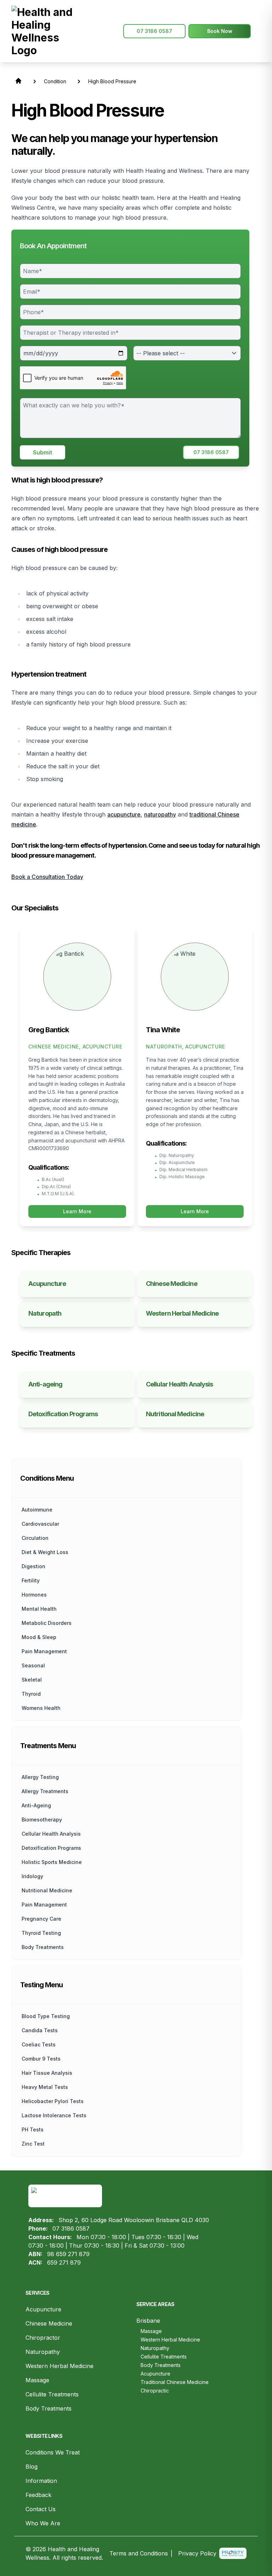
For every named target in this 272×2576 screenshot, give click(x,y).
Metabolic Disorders (47, 1623)
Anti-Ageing (36, 1805)
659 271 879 (64, 2263)
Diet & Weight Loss (45, 1552)
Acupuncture (43, 2309)
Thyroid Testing (41, 1933)
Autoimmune (37, 1510)
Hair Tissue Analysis (47, 2073)
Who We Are (43, 2523)
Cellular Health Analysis (51, 1834)
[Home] (45, 31)
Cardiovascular (40, 1524)
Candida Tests (40, 2030)
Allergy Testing (40, 1777)
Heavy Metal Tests (45, 2087)
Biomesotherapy (42, 1820)
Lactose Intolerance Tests (54, 2115)
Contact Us (41, 2509)
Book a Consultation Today (47, 877)
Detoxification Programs (51, 1848)
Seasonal (33, 1665)
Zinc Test (33, 2144)
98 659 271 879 (68, 2254)
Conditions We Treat (53, 2452)
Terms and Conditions (139, 2553)
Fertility (31, 1580)
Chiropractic (155, 2391)
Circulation (35, 1538)
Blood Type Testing (46, 2016)
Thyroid (31, 1694)
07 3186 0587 (154, 31)
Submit (42, 452)
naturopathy (160, 814)
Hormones (34, 1595)
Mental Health (39, 1609)
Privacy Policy (197, 2553)
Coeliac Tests (39, 2044)
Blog (32, 2467)
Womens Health (41, 1708)
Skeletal (32, 1680)
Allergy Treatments (45, 1791)
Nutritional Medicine (47, 1890)
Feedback (38, 2495)
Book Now (220, 31)
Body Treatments (49, 2408)
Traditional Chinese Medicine (175, 2382)
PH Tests (33, 2129)
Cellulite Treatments (52, 2394)
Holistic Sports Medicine (52, 1862)
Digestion (33, 1566)
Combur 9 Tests (41, 2059)
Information (41, 2481)
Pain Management (44, 1651)
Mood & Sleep (39, 1637)
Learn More (77, 1211)
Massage (37, 2380)
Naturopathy (43, 2352)
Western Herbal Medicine (59, 2366)
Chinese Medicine (49, 2323)
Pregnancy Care (41, 1919)
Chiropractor (43, 2338)
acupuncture (124, 814)
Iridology (32, 1876)
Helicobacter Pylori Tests (53, 2101)
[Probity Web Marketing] (233, 2554)
